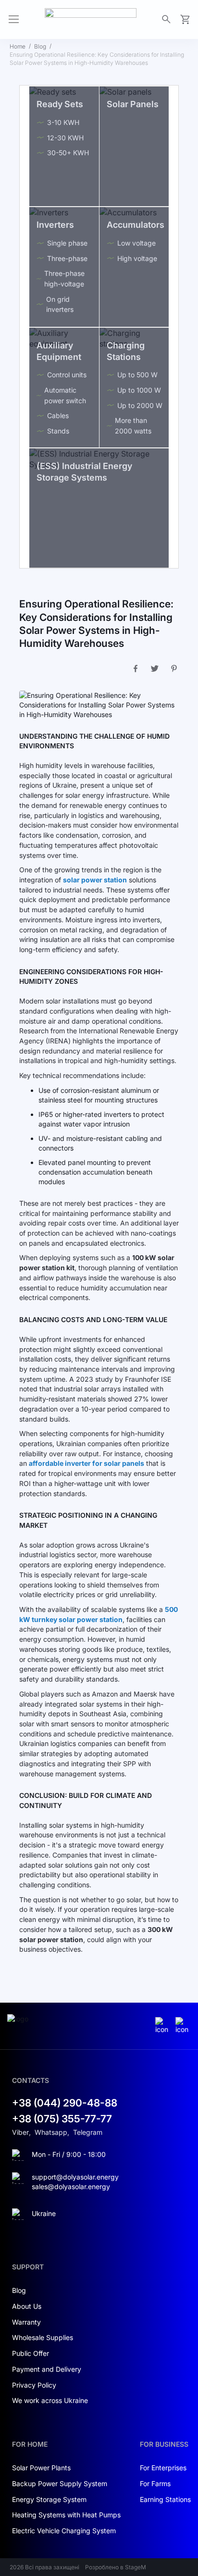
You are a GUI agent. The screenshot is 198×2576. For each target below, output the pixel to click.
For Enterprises (163, 2468)
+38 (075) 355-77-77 (62, 2119)
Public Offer (31, 2353)
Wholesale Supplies (43, 2337)
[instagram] (163, 2026)
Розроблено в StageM (116, 2567)
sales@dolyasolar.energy (71, 2186)
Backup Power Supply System (60, 2483)
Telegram (88, 2132)
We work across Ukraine (50, 2400)
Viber (20, 2132)
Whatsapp (51, 2132)
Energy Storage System (49, 2499)
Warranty (26, 2322)
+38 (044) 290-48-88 (65, 2103)
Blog (40, 46)
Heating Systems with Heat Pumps (66, 2515)
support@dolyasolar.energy (75, 2177)
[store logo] (91, 19)
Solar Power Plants (41, 2468)
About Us (27, 2306)
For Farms (155, 2483)
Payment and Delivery (47, 2369)
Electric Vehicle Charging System (64, 2531)
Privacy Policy (34, 2385)
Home (18, 46)
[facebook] (183, 2026)
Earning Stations (165, 2499)
